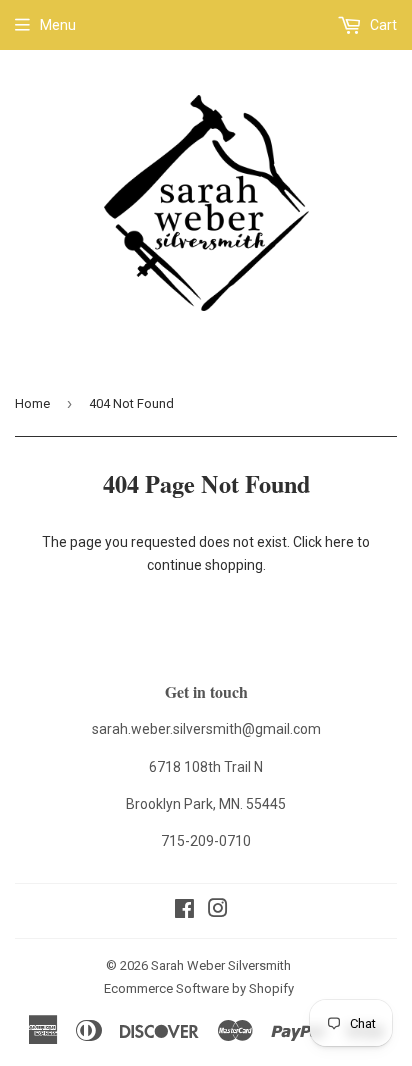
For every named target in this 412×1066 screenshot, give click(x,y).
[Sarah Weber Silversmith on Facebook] (184, 911)
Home (32, 403)
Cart (382, 25)
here (339, 542)
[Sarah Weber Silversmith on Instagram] (218, 911)
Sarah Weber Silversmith (221, 965)
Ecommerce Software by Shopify (199, 988)
